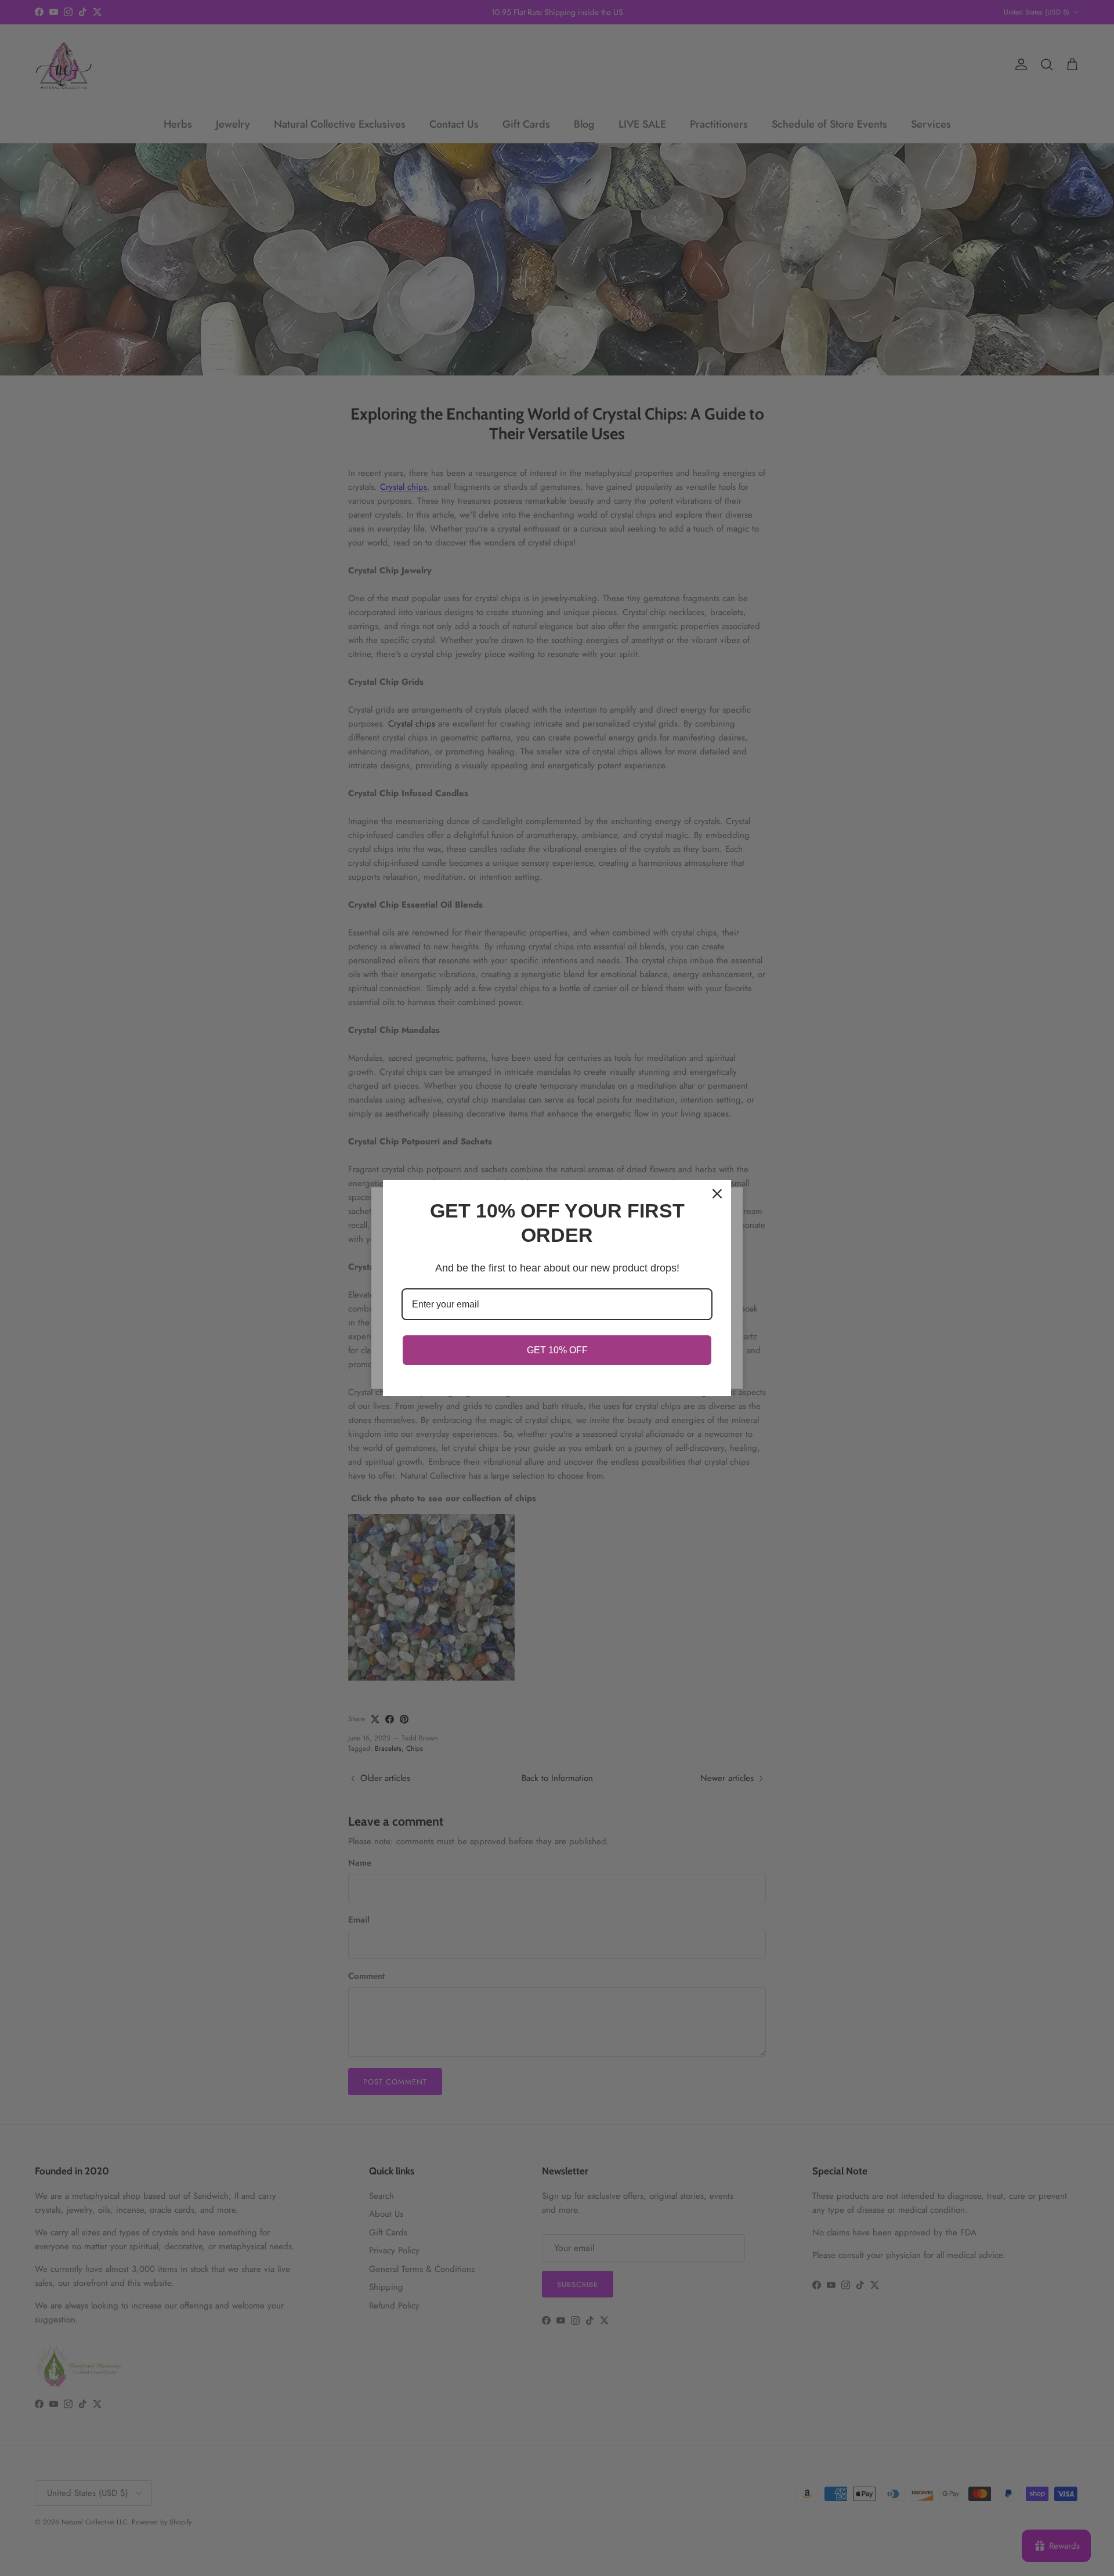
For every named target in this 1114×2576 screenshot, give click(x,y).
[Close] (717, 1194)
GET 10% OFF (557, 1350)
